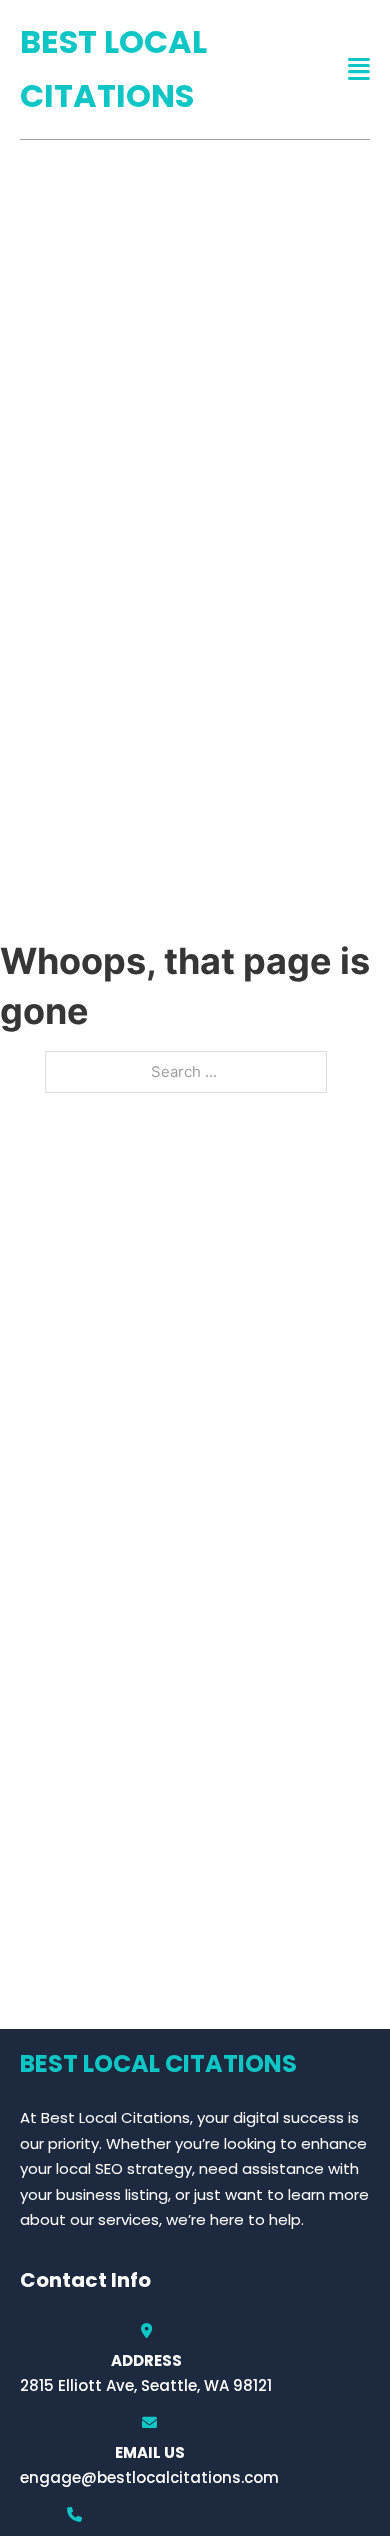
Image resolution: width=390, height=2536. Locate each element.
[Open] (359, 69)
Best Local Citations (113, 68)
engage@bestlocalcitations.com (149, 2477)
